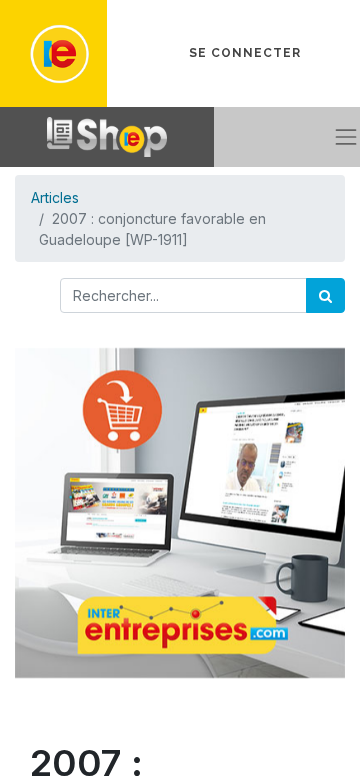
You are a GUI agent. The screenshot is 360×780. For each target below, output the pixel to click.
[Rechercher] (325, 295)
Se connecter (245, 53)
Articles (55, 197)
